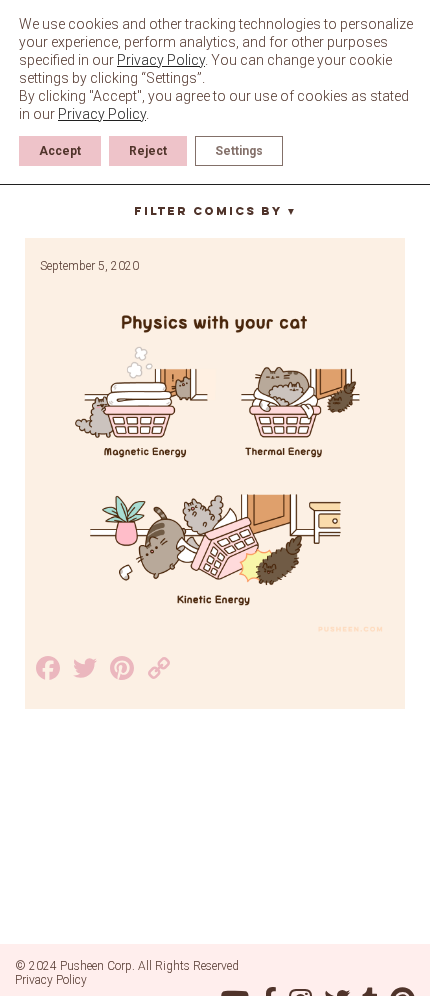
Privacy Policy (51, 980)
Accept (60, 151)
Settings (239, 151)
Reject (148, 151)
